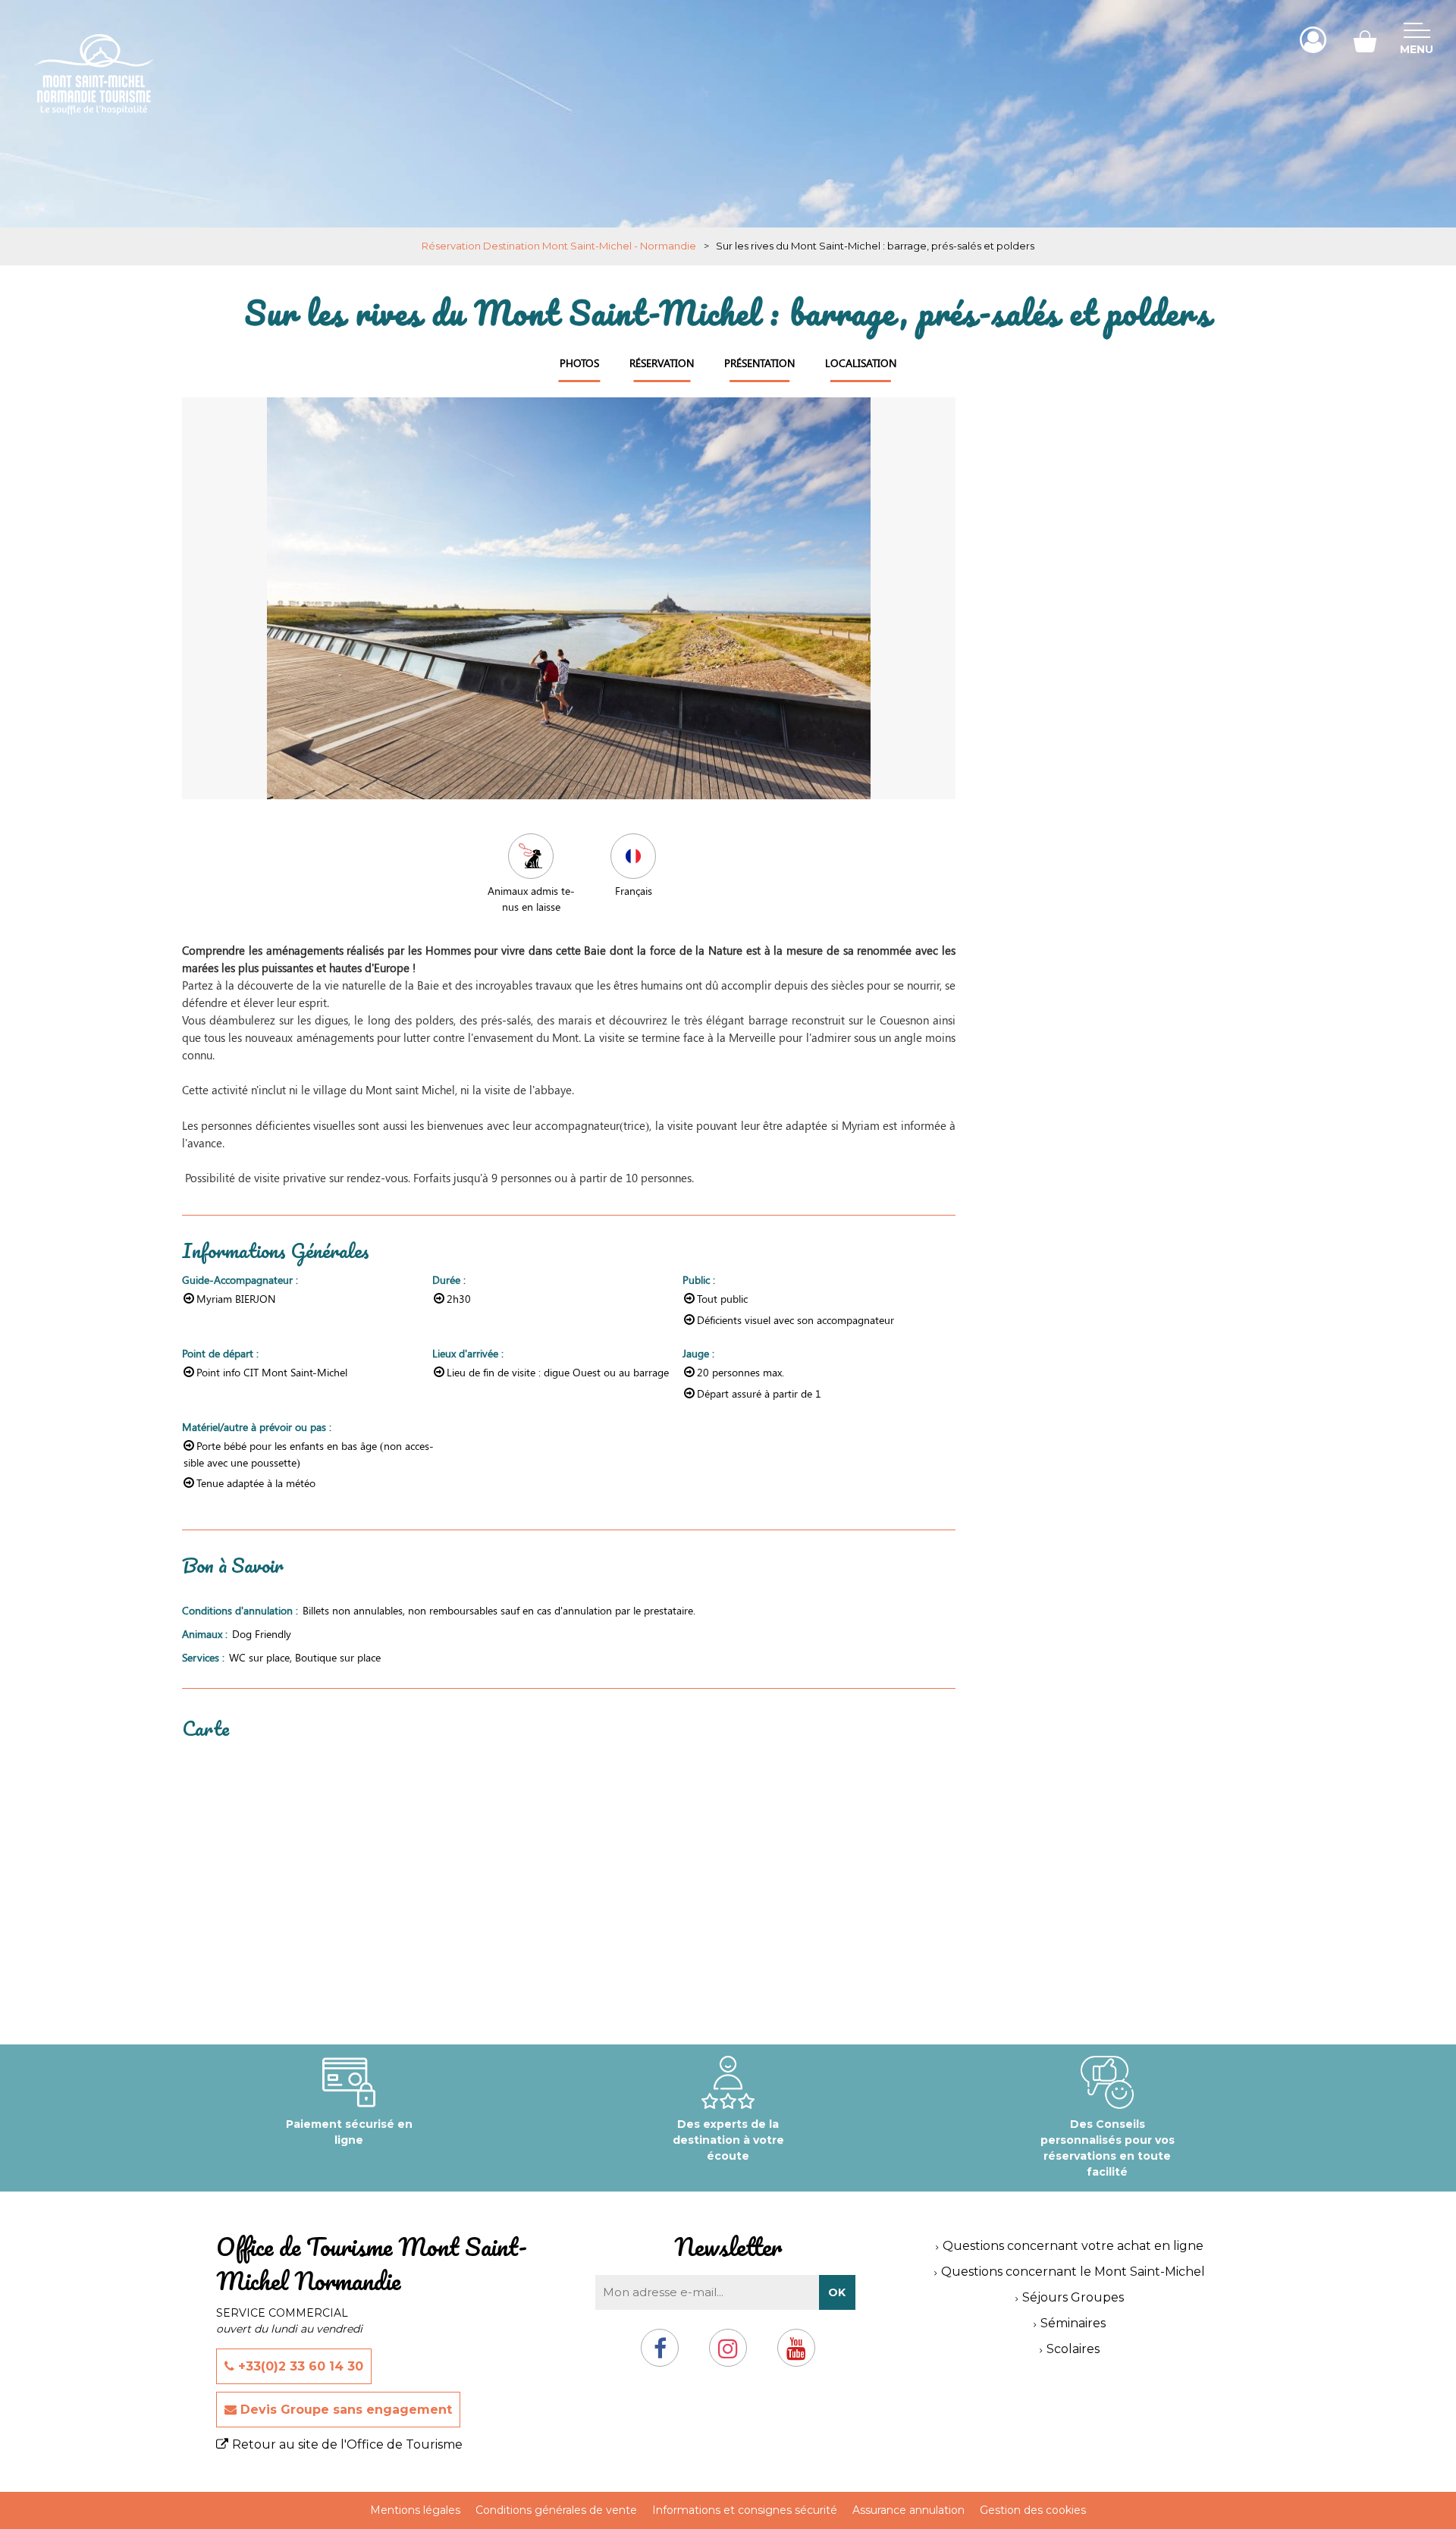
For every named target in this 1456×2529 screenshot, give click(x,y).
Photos (579, 363)
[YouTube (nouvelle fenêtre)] (796, 2354)
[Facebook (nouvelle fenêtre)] (660, 2354)
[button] (1365, 40)
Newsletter (728, 2247)
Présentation (759, 363)
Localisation (861, 363)
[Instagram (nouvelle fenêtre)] (728, 2354)
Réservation (662, 363)
